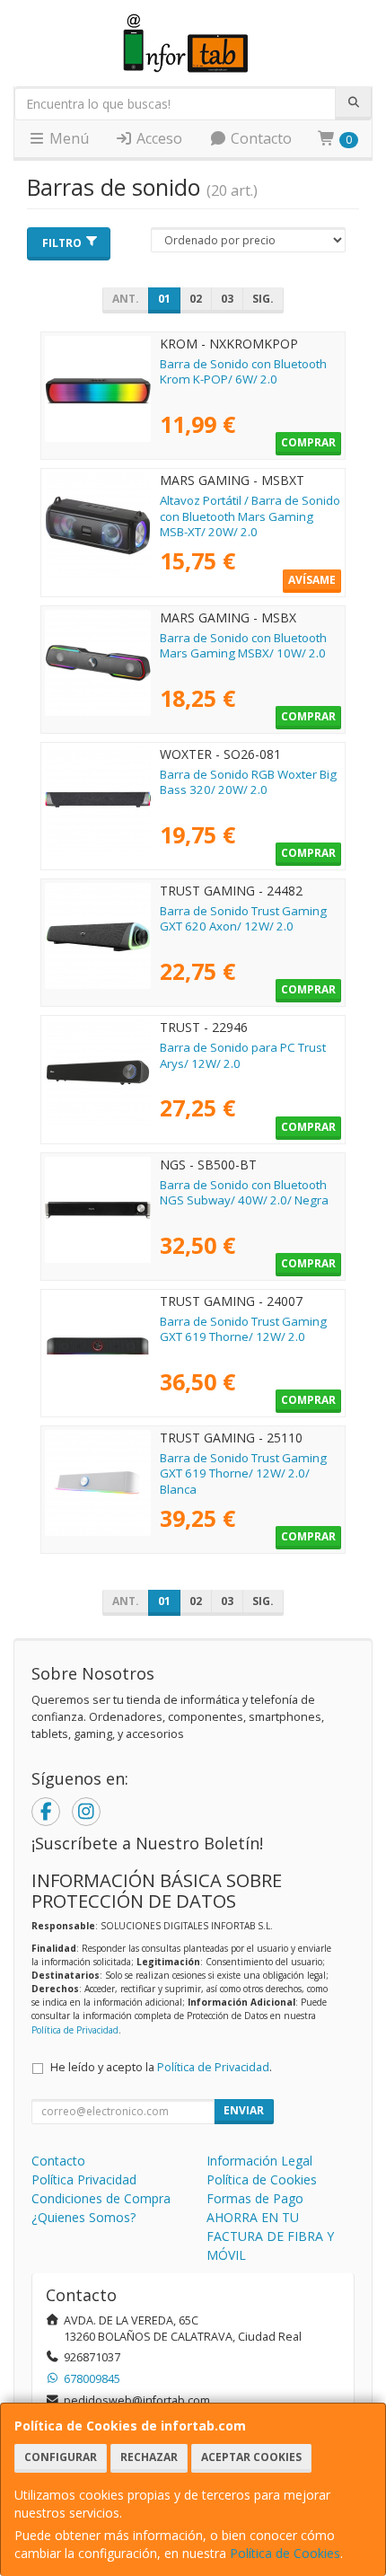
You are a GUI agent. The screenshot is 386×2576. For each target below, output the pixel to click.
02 (196, 299)
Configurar (61, 2457)
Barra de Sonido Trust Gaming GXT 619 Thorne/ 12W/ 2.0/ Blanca (243, 1473)
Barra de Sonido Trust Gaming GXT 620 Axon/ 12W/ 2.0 (243, 918)
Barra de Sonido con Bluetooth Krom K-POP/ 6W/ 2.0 (243, 371)
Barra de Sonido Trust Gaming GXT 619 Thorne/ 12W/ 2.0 (243, 1329)
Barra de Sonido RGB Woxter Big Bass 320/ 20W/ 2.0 (248, 782)
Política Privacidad (84, 2179)
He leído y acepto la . (161, 2067)
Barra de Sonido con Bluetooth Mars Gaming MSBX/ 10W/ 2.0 (243, 645)
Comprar (308, 442)
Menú (67, 138)
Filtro (62, 243)
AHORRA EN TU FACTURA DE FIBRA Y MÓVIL (270, 2236)
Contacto (259, 138)
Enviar (244, 2110)
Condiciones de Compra (101, 2198)
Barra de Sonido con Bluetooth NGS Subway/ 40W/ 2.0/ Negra (244, 1192)
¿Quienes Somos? (83, 2217)
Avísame (312, 580)
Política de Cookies (285, 2553)
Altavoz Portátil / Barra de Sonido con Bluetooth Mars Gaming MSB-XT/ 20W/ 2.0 (250, 516)
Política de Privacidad (75, 2030)
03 (227, 299)
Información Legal (259, 2161)
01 (164, 299)
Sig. (263, 299)
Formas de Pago (255, 2198)
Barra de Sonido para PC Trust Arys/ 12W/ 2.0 (243, 1055)
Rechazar (149, 2457)
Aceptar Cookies (251, 2457)
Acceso (158, 138)
